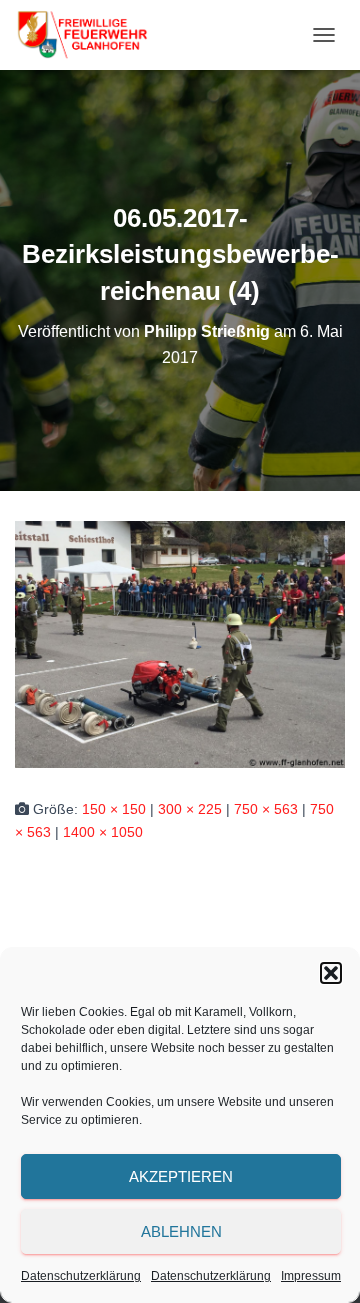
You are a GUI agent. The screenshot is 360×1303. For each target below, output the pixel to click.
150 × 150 (114, 809)
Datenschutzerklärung (81, 1276)
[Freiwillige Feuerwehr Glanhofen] (89, 35)
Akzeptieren (181, 1176)
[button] (331, 973)
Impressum (311, 1276)
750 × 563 (266, 809)
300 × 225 (190, 809)
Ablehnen (181, 1231)
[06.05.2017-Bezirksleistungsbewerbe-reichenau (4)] (180, 643)
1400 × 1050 (103, 832)
